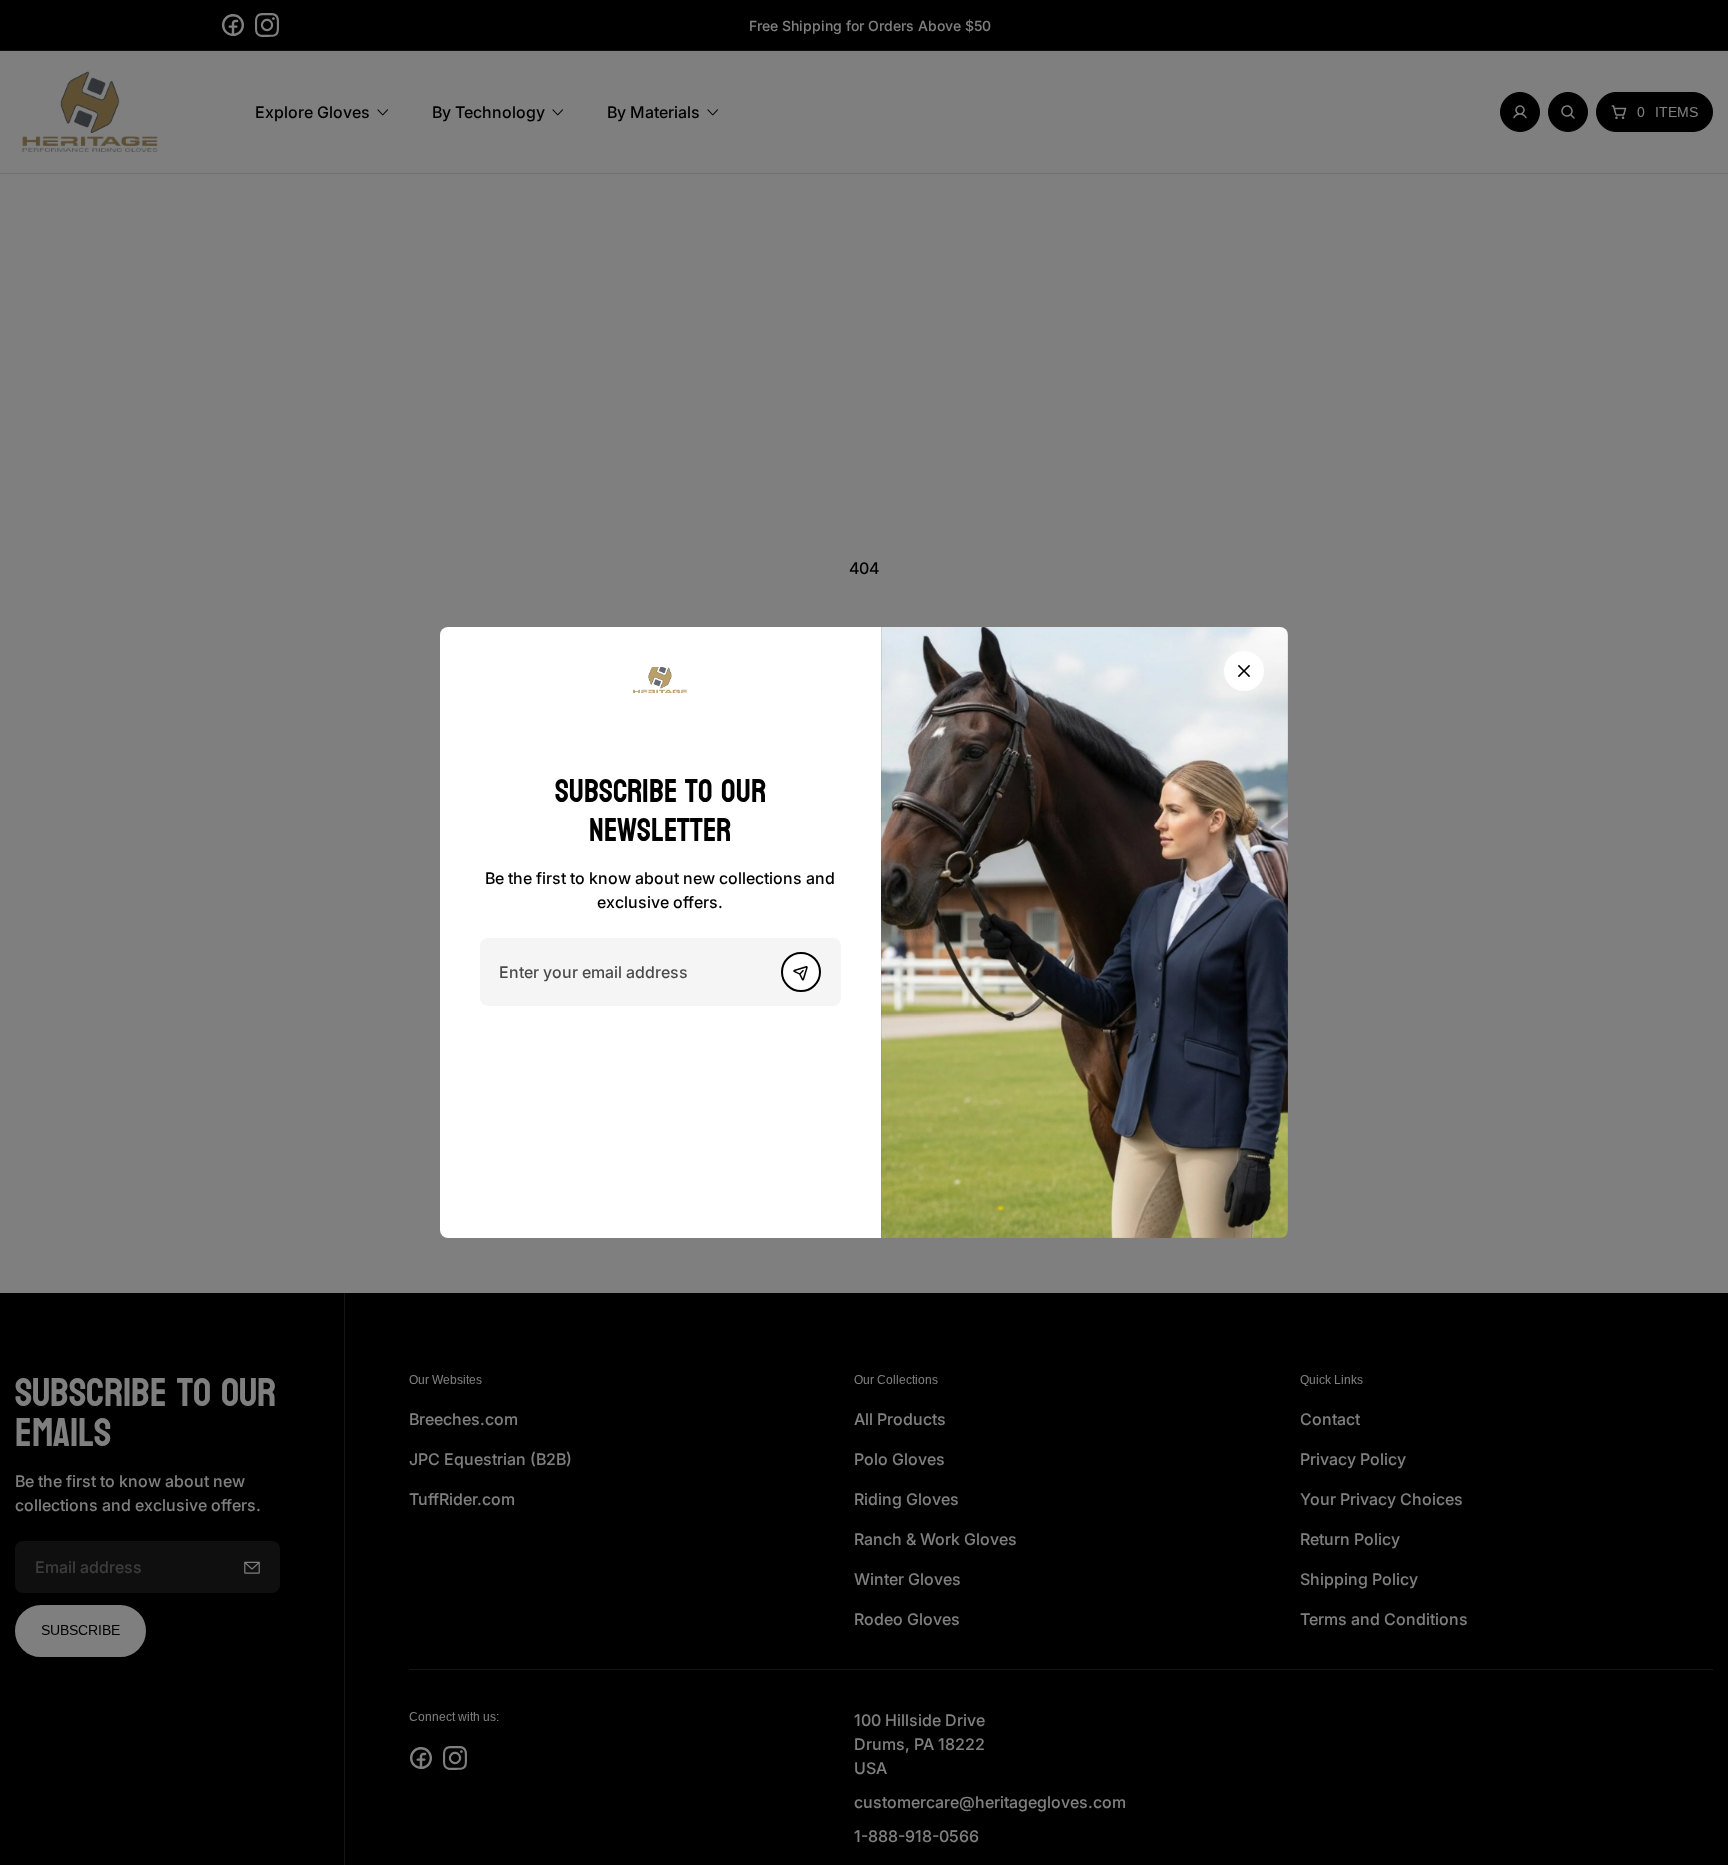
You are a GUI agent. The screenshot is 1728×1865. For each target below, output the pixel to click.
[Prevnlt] (801, 972)
